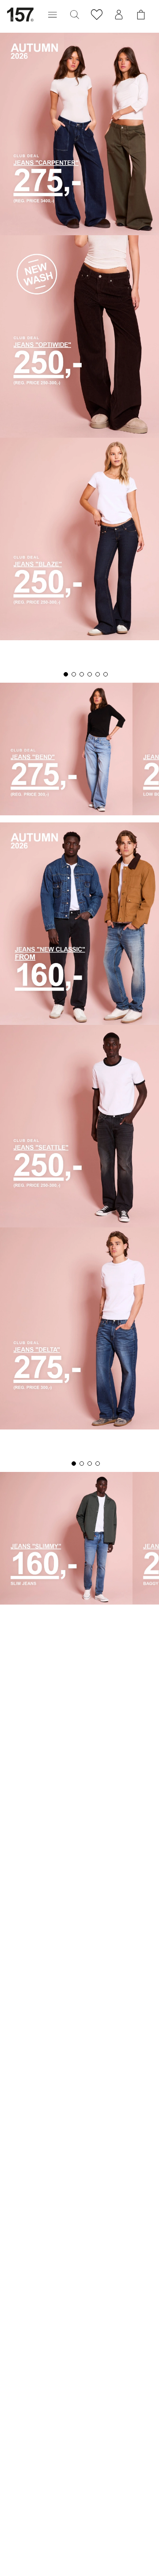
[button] (53, 15)
